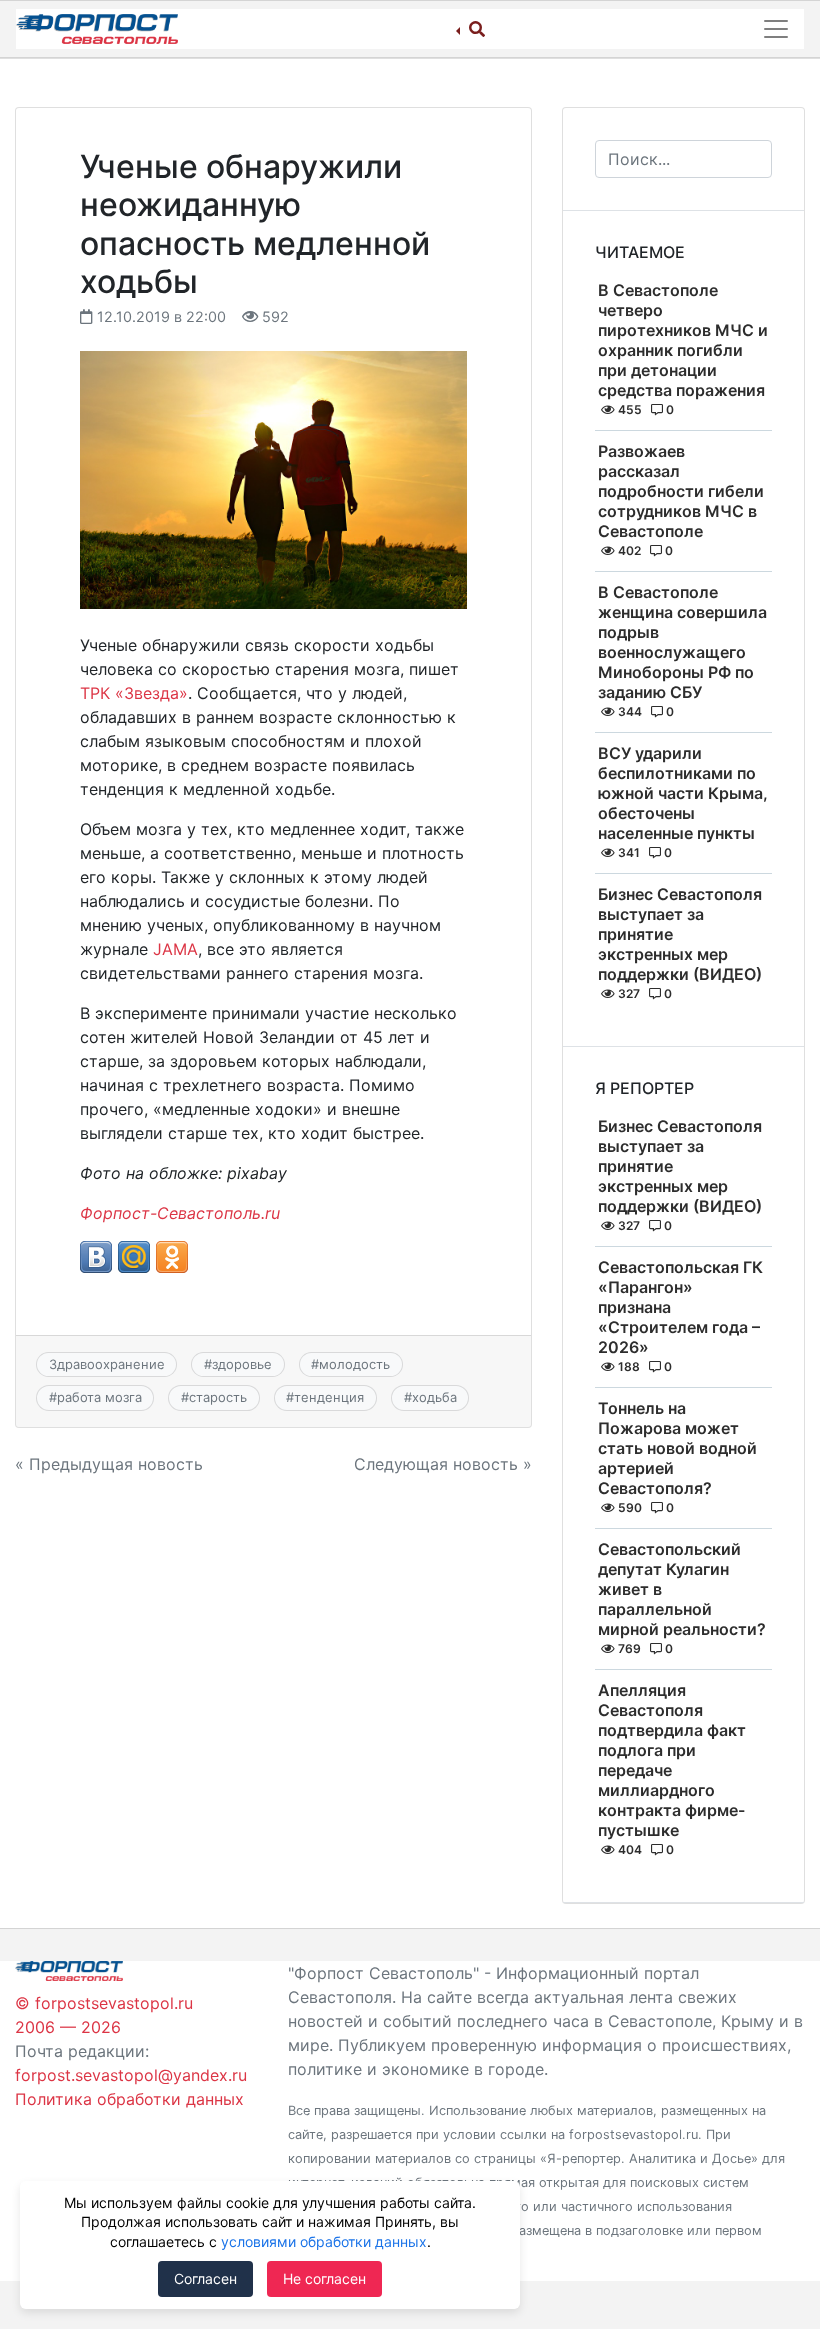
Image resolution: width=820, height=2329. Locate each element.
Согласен (205, 2278)
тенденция (329, 1397)
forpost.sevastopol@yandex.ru (131, 2075)
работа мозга (99, 1397)
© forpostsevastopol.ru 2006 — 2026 (104, 2015)
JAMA (175, 949)
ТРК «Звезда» (134, 693)
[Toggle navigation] (776, 29)
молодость (354, 1364)
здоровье (242, 1364)
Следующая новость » (443, 1464)
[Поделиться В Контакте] (96, 1257)
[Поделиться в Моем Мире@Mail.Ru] (134, 1257)
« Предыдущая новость (109, 1464)
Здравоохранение (107, 1364)
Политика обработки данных (129, 2099)
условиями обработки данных (324, 2241)
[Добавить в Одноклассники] (172, 1257)
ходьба (434, 1397)
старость (218, 1397)
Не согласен (324, 2278)
